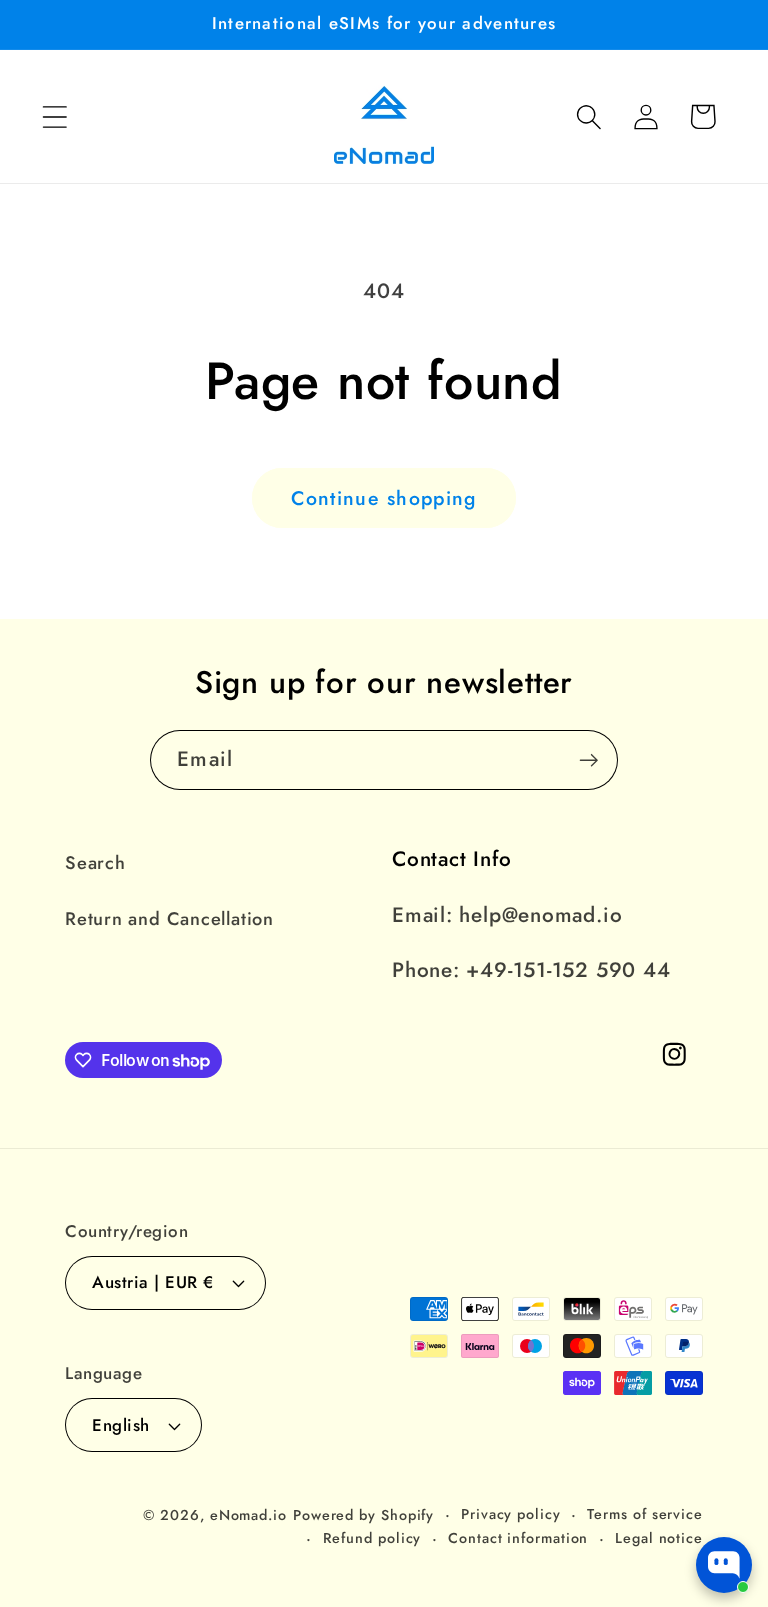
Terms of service (645, 1514)
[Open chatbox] (724, 1565)
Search (95, 863)
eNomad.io (248, 1515)
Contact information (518, 1538)
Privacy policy (511, 1514)
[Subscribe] (588, 760)
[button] (54, 116)
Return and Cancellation (169, 919)
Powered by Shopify (363, 1515)
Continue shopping (383, 498)
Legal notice (659, 1538)
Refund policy (372, 1538)
